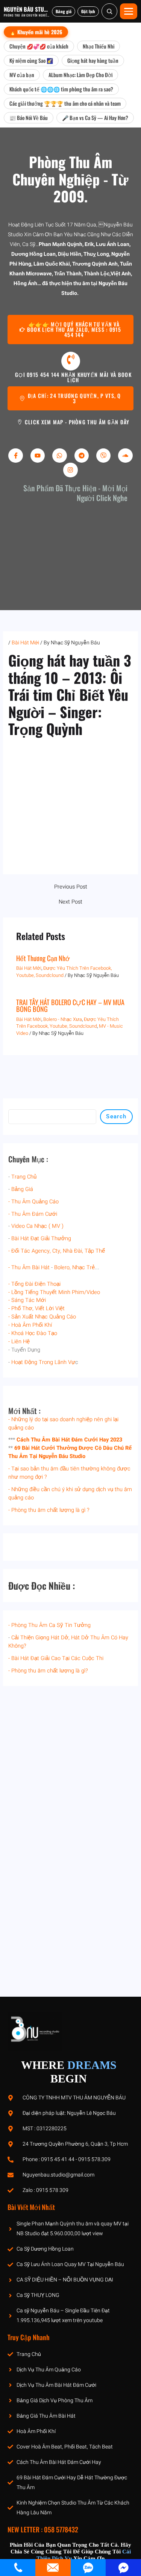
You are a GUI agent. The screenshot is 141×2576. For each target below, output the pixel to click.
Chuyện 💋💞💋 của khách (39, 46)
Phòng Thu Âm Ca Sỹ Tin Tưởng (51, 1625)
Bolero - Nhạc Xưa (63, 1019)
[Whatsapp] (59, 456)
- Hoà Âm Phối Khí (30, 1325)
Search (116, 1116)
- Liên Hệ (19, 1342)
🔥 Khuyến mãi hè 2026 (36, 32)
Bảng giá (64, 11)
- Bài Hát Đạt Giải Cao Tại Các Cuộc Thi (56, 1658)
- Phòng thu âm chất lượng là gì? (48, 1671)
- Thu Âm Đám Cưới (33, 1214)
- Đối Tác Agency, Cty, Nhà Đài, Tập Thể (57, 1251)
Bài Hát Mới (25, 643)
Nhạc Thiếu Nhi (99, 46)
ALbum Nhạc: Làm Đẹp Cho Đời (80, 75)
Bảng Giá (22, 1189)
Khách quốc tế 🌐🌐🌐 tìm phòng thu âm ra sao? (61, 89)
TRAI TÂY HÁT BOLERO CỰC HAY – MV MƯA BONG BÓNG (70, 1005)
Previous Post (71, 887)
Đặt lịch (88, 11)
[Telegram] (82, 456)
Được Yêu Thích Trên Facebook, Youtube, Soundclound (67, 1023)
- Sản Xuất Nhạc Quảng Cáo (42, 1317)
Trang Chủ (24, 1177)
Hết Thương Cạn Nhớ (43, 958)
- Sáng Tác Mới (27, 1300)
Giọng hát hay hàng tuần (93, 60)
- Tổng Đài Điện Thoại (34, 1284)
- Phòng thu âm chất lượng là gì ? (49, 1510)
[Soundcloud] (125, 456)
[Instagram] (70, 470)
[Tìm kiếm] (109, 11)
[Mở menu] (129, 11)
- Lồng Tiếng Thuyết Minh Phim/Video (54, 1292)
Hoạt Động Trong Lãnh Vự (43, 1362)
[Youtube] (38, 456)
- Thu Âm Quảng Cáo (33, 1202)
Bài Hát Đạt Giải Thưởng (41, 1239)
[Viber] (103, 456)
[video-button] (71, 361)
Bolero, (62, 1267)
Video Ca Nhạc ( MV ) (37, 1226)
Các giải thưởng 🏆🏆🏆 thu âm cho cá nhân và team (65, 103)
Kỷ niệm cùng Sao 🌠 (31, 60)
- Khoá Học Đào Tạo (33, 1333)
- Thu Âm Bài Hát (29, 1267)
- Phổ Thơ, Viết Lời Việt (36, 1309)
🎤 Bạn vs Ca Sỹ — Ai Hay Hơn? (95, 118)
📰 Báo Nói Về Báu (29, 118)
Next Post (70, 902)
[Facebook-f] (15, 456)
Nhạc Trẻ (83, 1267)
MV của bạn (22, 75)
